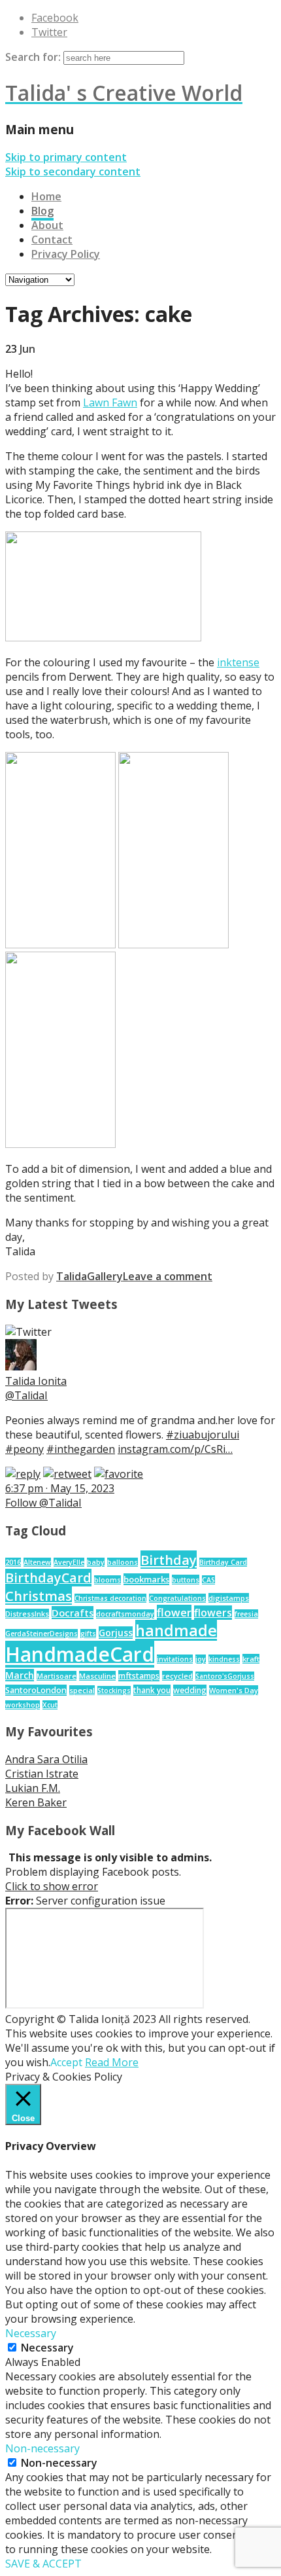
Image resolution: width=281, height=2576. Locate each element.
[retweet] (67, 1474)
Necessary (47, 2348)
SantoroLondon (36, 1690)
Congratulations (177, 1598)
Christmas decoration (110, 1598)
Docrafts (73, 1613)
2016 (13, 1562)
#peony (25, 1449)
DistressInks (27, 1614)
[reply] (23, 1474)
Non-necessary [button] (42, 2448)
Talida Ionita (36, 1381)
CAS (208, 1580)
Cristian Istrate (42, 1774)
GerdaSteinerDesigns (41, 1634)
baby (96, 1562)
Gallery (105, 1276)
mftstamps (139, 1676)
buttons (186, 1580)
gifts (88, 1634)
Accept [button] (66, 2062)
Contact (52, 240)
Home (46, 196)
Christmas (39, 1596)
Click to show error (52, 1886)
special (82, 1690)
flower (174, 1612)
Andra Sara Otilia (46, 1759)
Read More (112, 2062)
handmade (176, 1630)
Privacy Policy (66, 254)
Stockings (114, 1690)
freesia (246, 1614)
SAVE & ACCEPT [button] (43, 2564)
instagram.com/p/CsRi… (175, 1449)
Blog (42, 211)
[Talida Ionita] (21, 1367)
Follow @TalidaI (43, 1503)
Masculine (97, 1676)
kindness (224, 1659)
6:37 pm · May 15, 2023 (60, 1488)
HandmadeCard (80, 1654)
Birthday (169, 1560)
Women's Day (234, 1690)
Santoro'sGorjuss (225, 1676)
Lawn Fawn (110, 402)
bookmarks (146, 1579)
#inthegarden (81, 1449)
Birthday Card (223, 1562)
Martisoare (57, 1676)
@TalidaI (26, 1395)
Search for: (33, 57)
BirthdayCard (48, 1578)
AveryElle (69, 1562)
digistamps (229, 1598)
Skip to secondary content (73, 171)
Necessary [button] (31, 2333)
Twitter (49, 32)
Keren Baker (36, 1802)
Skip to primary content (66, 157)
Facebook (55, 18)
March (20, 1675)
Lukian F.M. (33, 1788)
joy (201, 1659)
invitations (175, 1659)
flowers (213, 1613)
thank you (152, 1690)
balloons (123, 1562)
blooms (107, 1580)
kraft (251, 1659)
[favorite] (119, 1474)
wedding (190, 1690)
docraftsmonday (125, 1614)
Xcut (50, 1705)
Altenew (37, 1562)
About (47, 225)
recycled (177, 1676)
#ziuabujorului (203, 1435)
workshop (23, 1705)
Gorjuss (116, 1633)
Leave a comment (168, 1276)
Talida (72, 1276)
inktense (238, 662)
